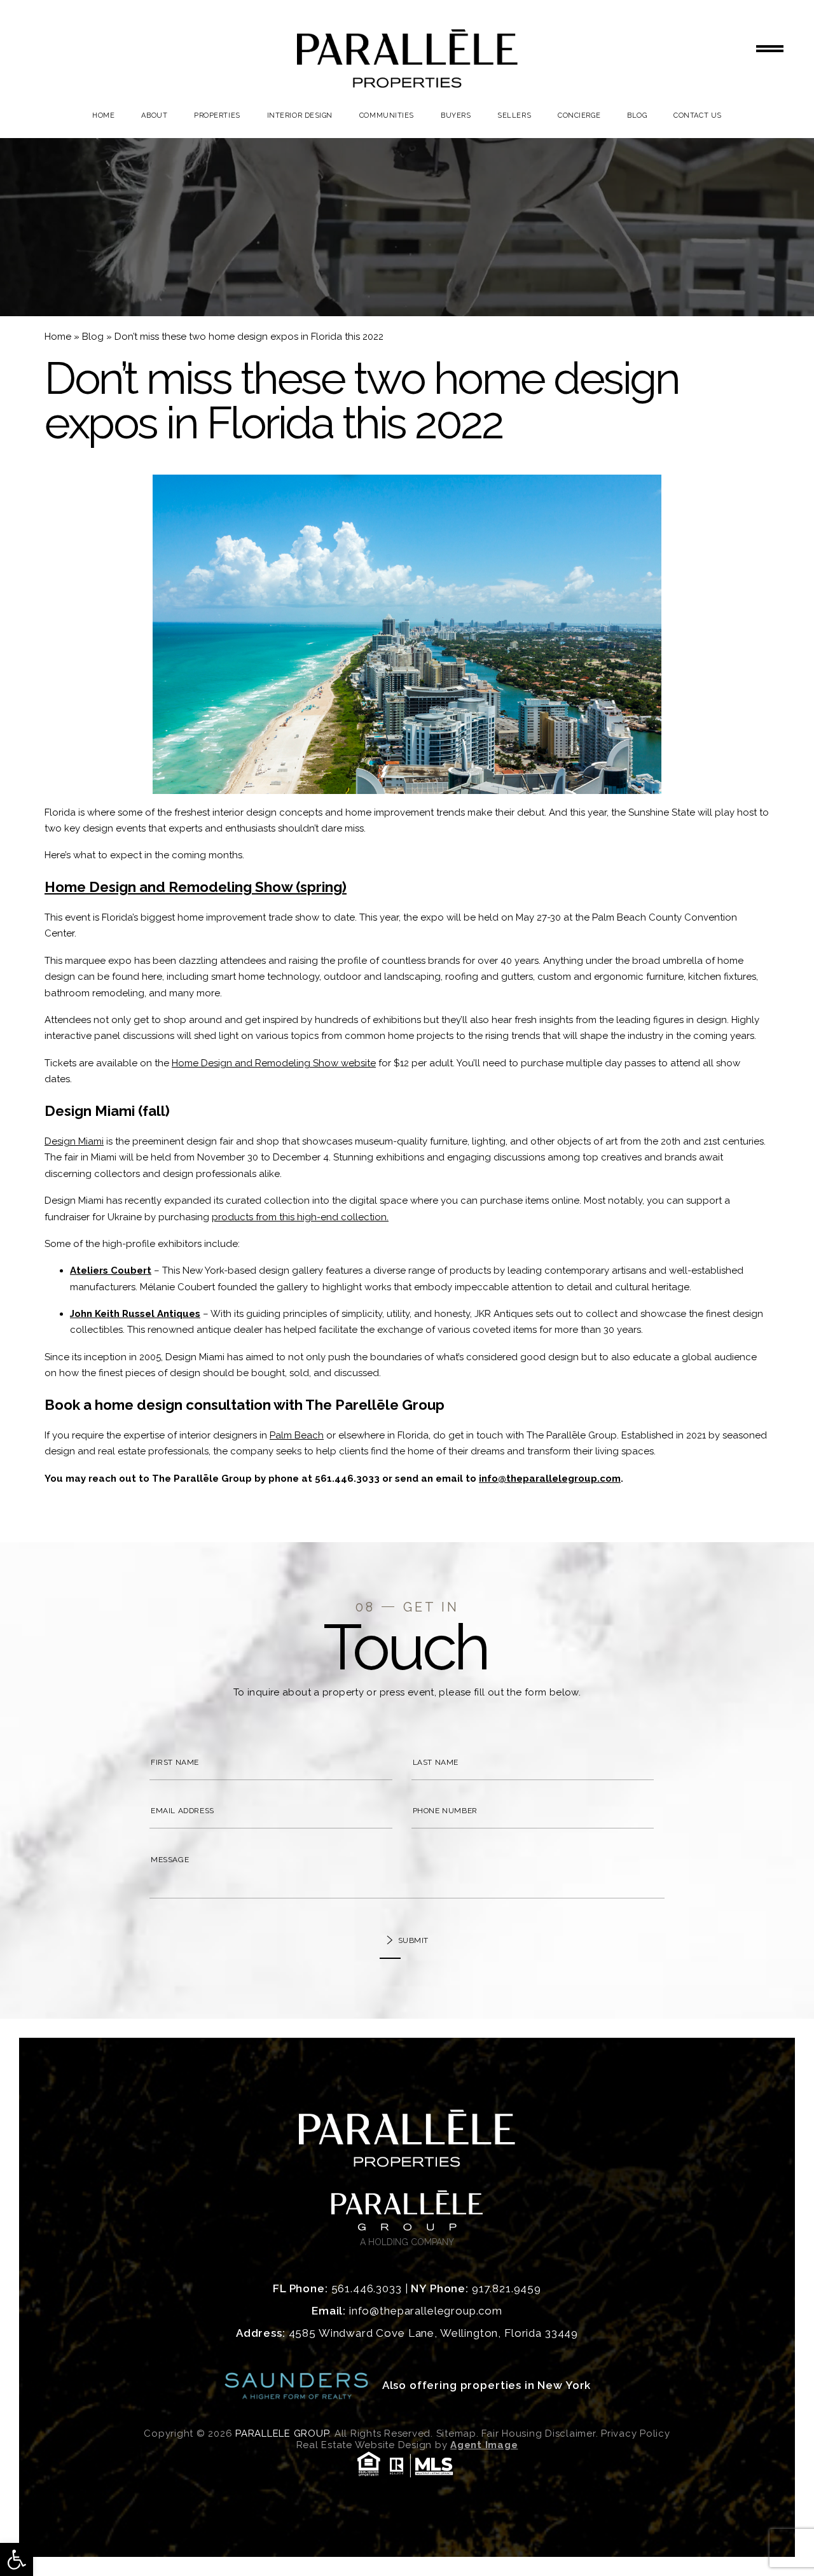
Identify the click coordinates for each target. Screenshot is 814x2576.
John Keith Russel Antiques (135, 1314)
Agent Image (484, 2445)
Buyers (456, 115)
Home (103, 115)
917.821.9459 (507, 2288)
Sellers (514, 115)
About (154, 115)
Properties (217, 115)
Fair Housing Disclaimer (538, 2433)
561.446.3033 (347, 1479)
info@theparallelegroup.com (550, 1479)
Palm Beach (297, 1435)
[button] (17, 2559)
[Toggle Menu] (770, 49)
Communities (387, 115)
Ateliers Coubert (111, 1271)
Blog (637, 115)
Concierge (579, 115)
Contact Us (698, 115)
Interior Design (300, 115)
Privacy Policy (636, 2433)
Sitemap (456, 2433)
